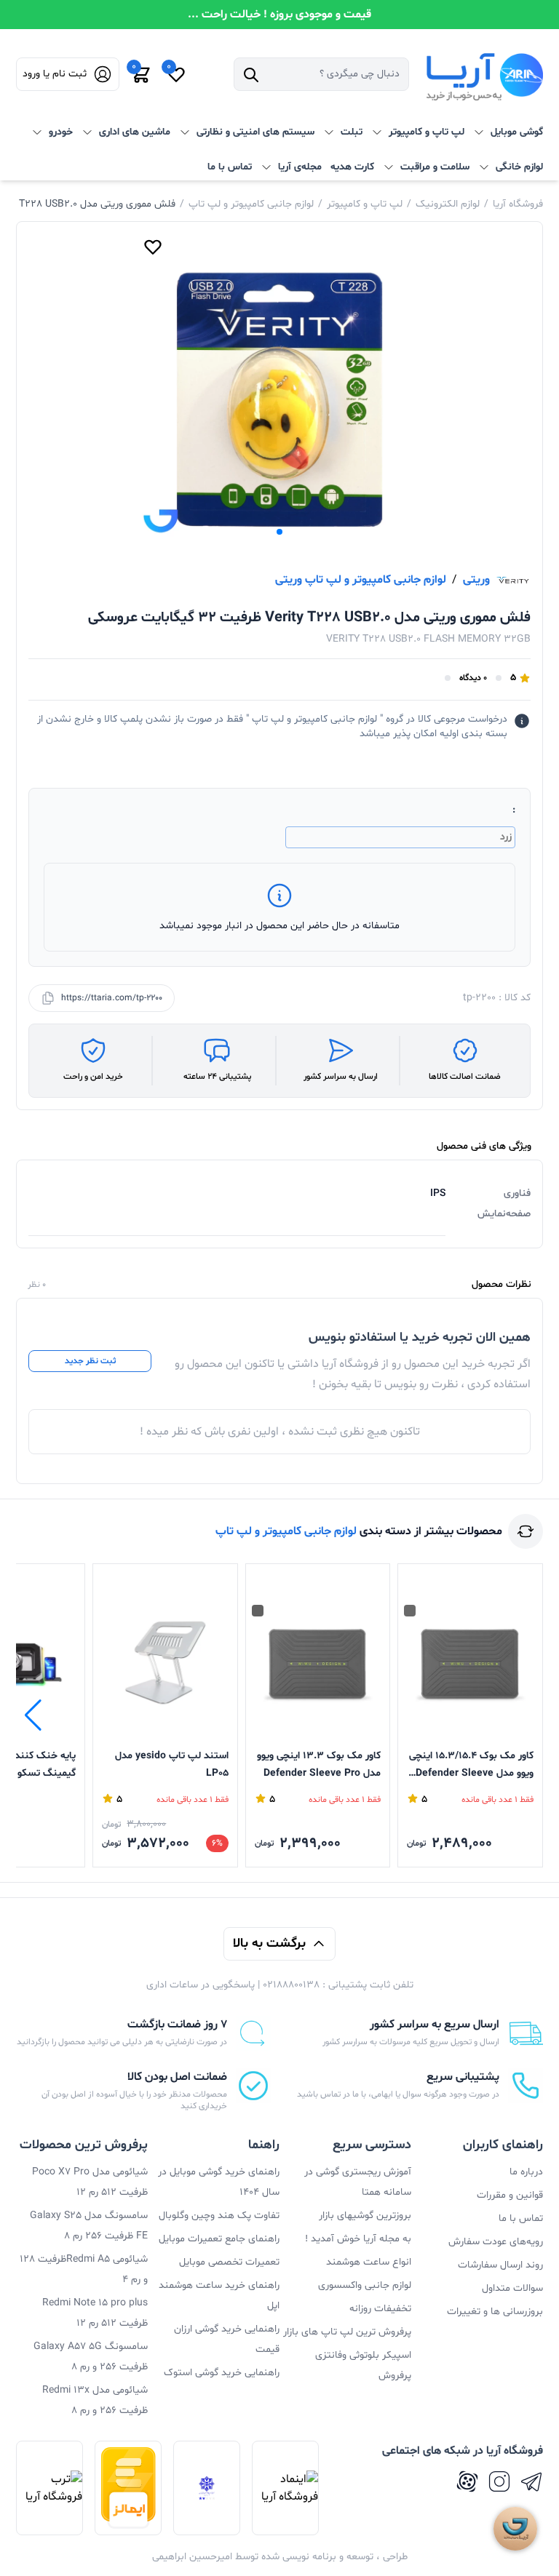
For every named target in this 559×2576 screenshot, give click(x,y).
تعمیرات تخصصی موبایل (229, 2262)
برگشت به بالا (269, 1943)
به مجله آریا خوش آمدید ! (358, 2239)
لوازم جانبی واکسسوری (365, 2285)
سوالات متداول (512, 2288)
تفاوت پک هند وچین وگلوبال (219, 2216)
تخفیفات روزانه (380, 2309)
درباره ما (526, 2172)
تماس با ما (230, 167)
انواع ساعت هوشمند (369, 2262)
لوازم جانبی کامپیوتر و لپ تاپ (251, 204)
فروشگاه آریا (518, 204)
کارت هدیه (352, 167)
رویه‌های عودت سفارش (496, 2242)
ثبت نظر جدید (90, 1361)
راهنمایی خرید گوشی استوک (222, 2373)
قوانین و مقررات (510, 2195)
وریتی (476, 580)
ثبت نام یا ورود (55, 74)
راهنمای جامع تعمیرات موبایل (219, 2239)
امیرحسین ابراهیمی (192, 2557)
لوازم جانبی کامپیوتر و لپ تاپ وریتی (361, 580)
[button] (279, 532)
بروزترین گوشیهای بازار (365, 2216)
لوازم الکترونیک (448, 204)
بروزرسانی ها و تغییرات (495, 2312)
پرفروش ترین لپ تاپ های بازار (347, 2332)
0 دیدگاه (473, 678)
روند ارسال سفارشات (500, 2265)
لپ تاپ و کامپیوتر (365, 204)
